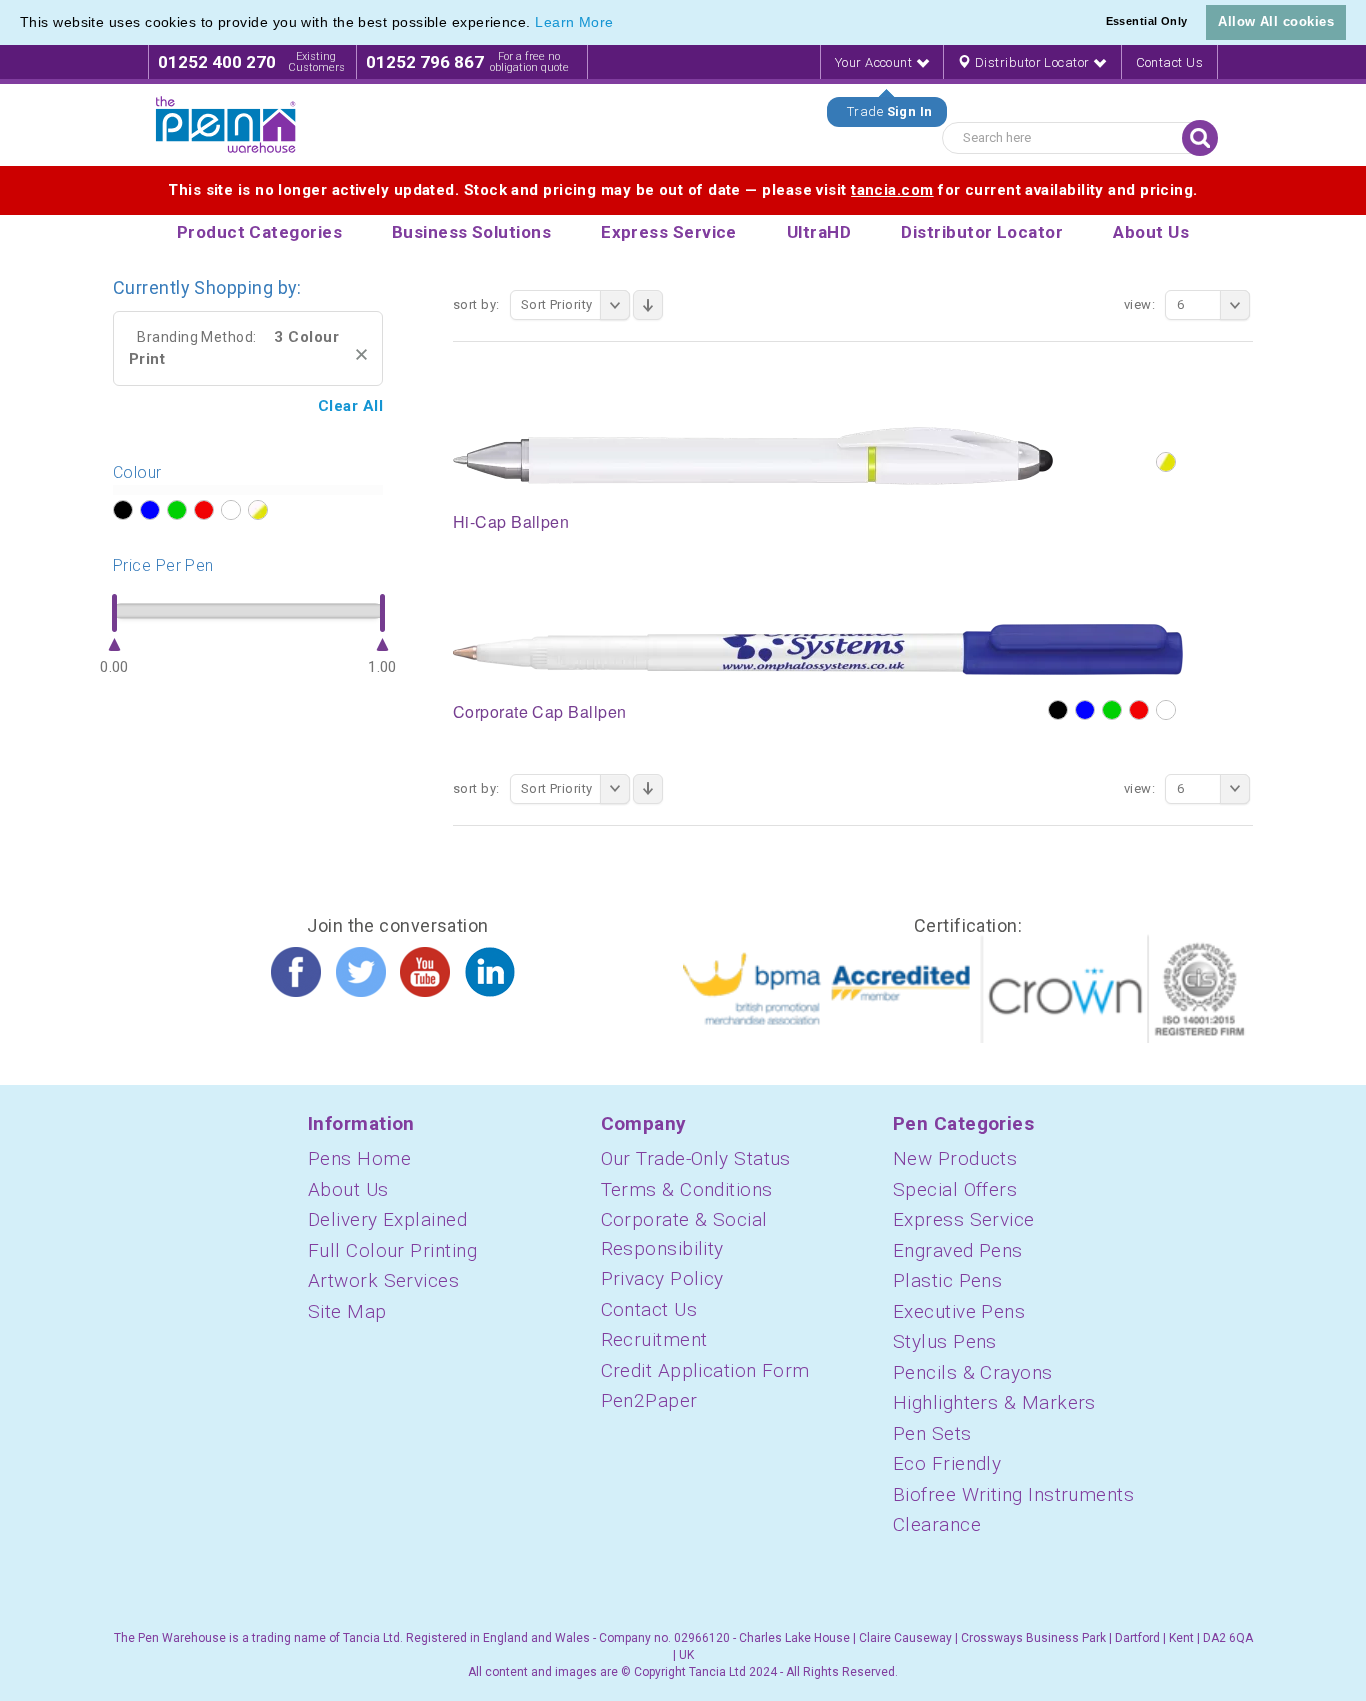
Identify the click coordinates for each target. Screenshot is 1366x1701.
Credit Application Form (705, 1370)
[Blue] (1085, 710)
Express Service (964, 1219)
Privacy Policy (662, 1278)
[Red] (1139, 710)
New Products (955, 1158)
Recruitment (654, 1339)
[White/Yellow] (1166, 462)
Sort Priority (557, 304)
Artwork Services (383, 1280)
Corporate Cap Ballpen (539, 711)
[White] (1166, 710)
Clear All (350, 406)
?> (123, 510)
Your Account (875, 62)
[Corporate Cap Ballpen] (818, 648)
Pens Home (359, 1158)
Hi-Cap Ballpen (511, 521)
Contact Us (1170, 62)
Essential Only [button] (1147, 21)
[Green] (1112, 710)
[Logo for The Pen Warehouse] (226, 125)
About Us (348, 1189)
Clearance (937, 1524)
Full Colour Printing (392, 1250)
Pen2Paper (649, 1400)
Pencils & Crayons (973, 1372)
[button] (621, 24)
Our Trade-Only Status (696, 1158)
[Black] (1058, 710)
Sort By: (476, 304)
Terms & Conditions (687, 1189)
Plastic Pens (947, 1280)
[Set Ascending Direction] (648, 305)
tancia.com (892, 190)
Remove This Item (361, 354)
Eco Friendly (947, 1463)
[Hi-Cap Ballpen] (753, 455)
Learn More (574, 22)
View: (1139, 304)
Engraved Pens (958, 1250)
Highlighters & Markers (994, 1402)
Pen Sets (932, 1433)
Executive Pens (959, 1311)
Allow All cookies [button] (1276, 21)
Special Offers (955, 1189)
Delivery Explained (387, 1219)
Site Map (347, 1311)
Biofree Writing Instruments (1013, 1494)
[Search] (1200, 138)
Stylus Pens (945, 1341)
